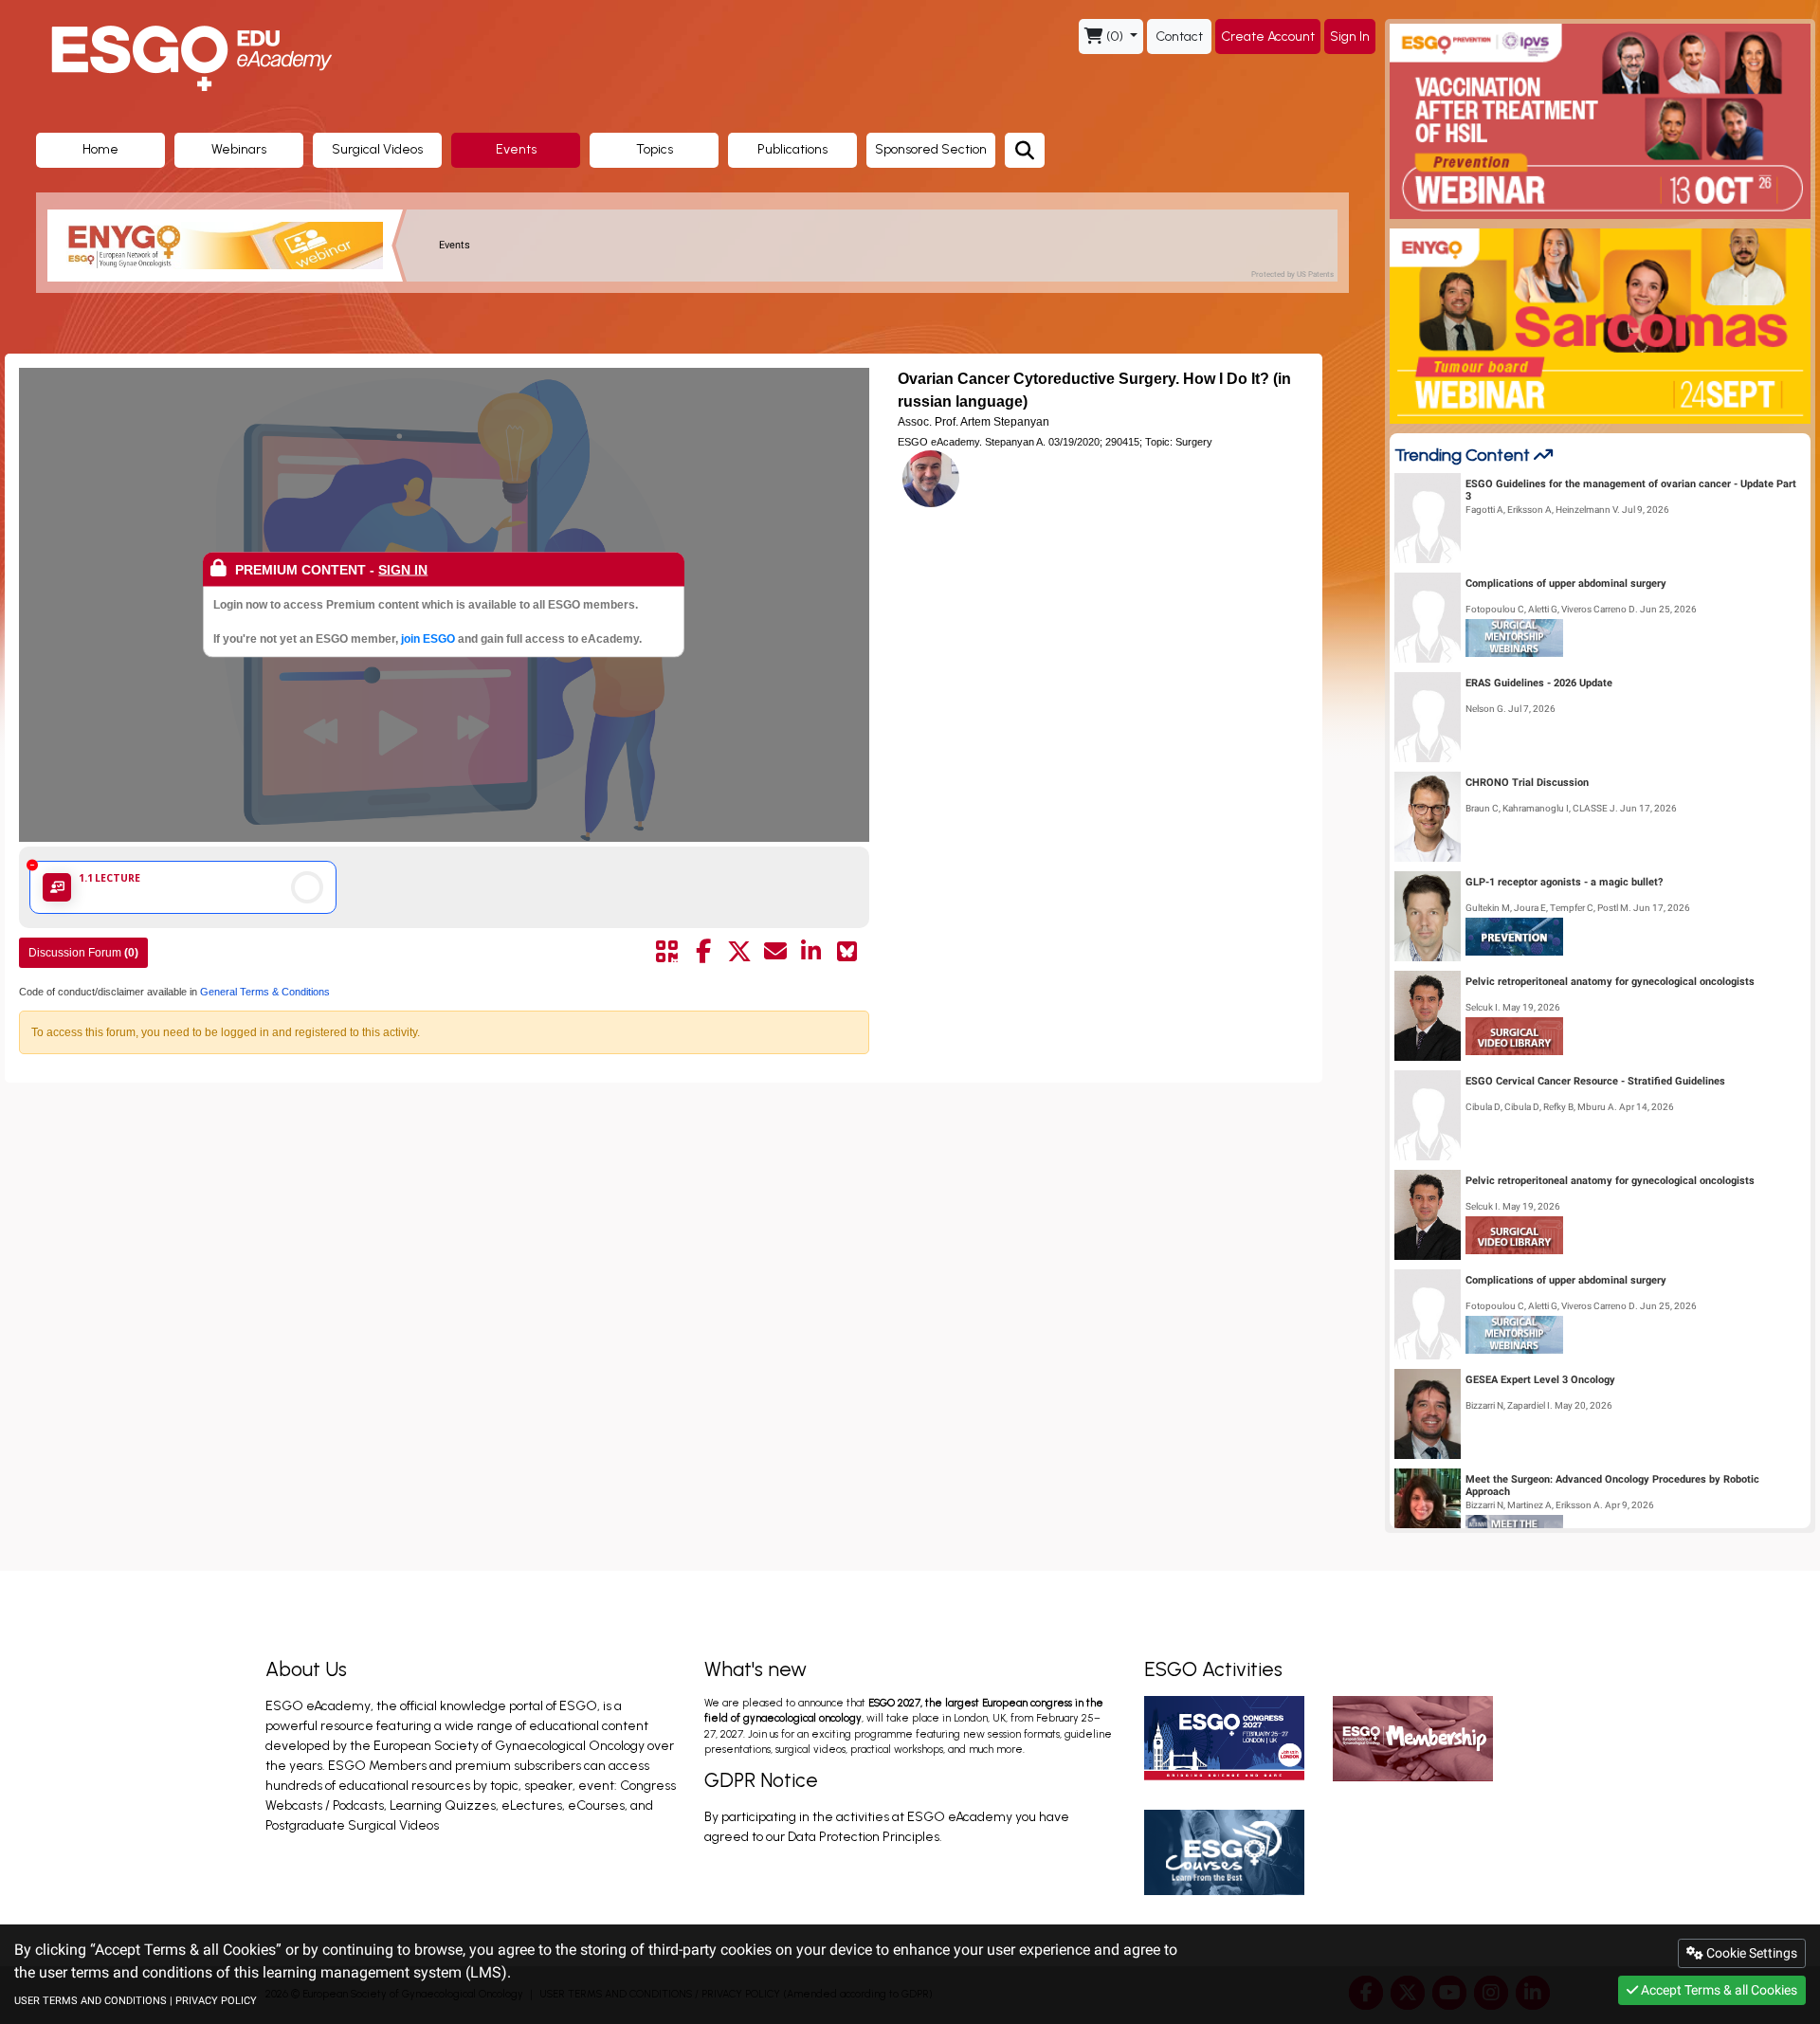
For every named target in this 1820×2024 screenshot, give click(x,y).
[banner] (227, 246)
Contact (1179, 36)
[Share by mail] (775, 952)
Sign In (1350, 36)
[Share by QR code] (667, 952)
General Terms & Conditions (264, 992)
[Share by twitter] (739, 952)
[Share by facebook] (703, 952)
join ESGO (428, 638)
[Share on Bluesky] (847, 952)
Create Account (1268, 36)
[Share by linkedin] (811, 952)
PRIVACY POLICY (216, 2001)
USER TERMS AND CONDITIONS (91, 2001)
